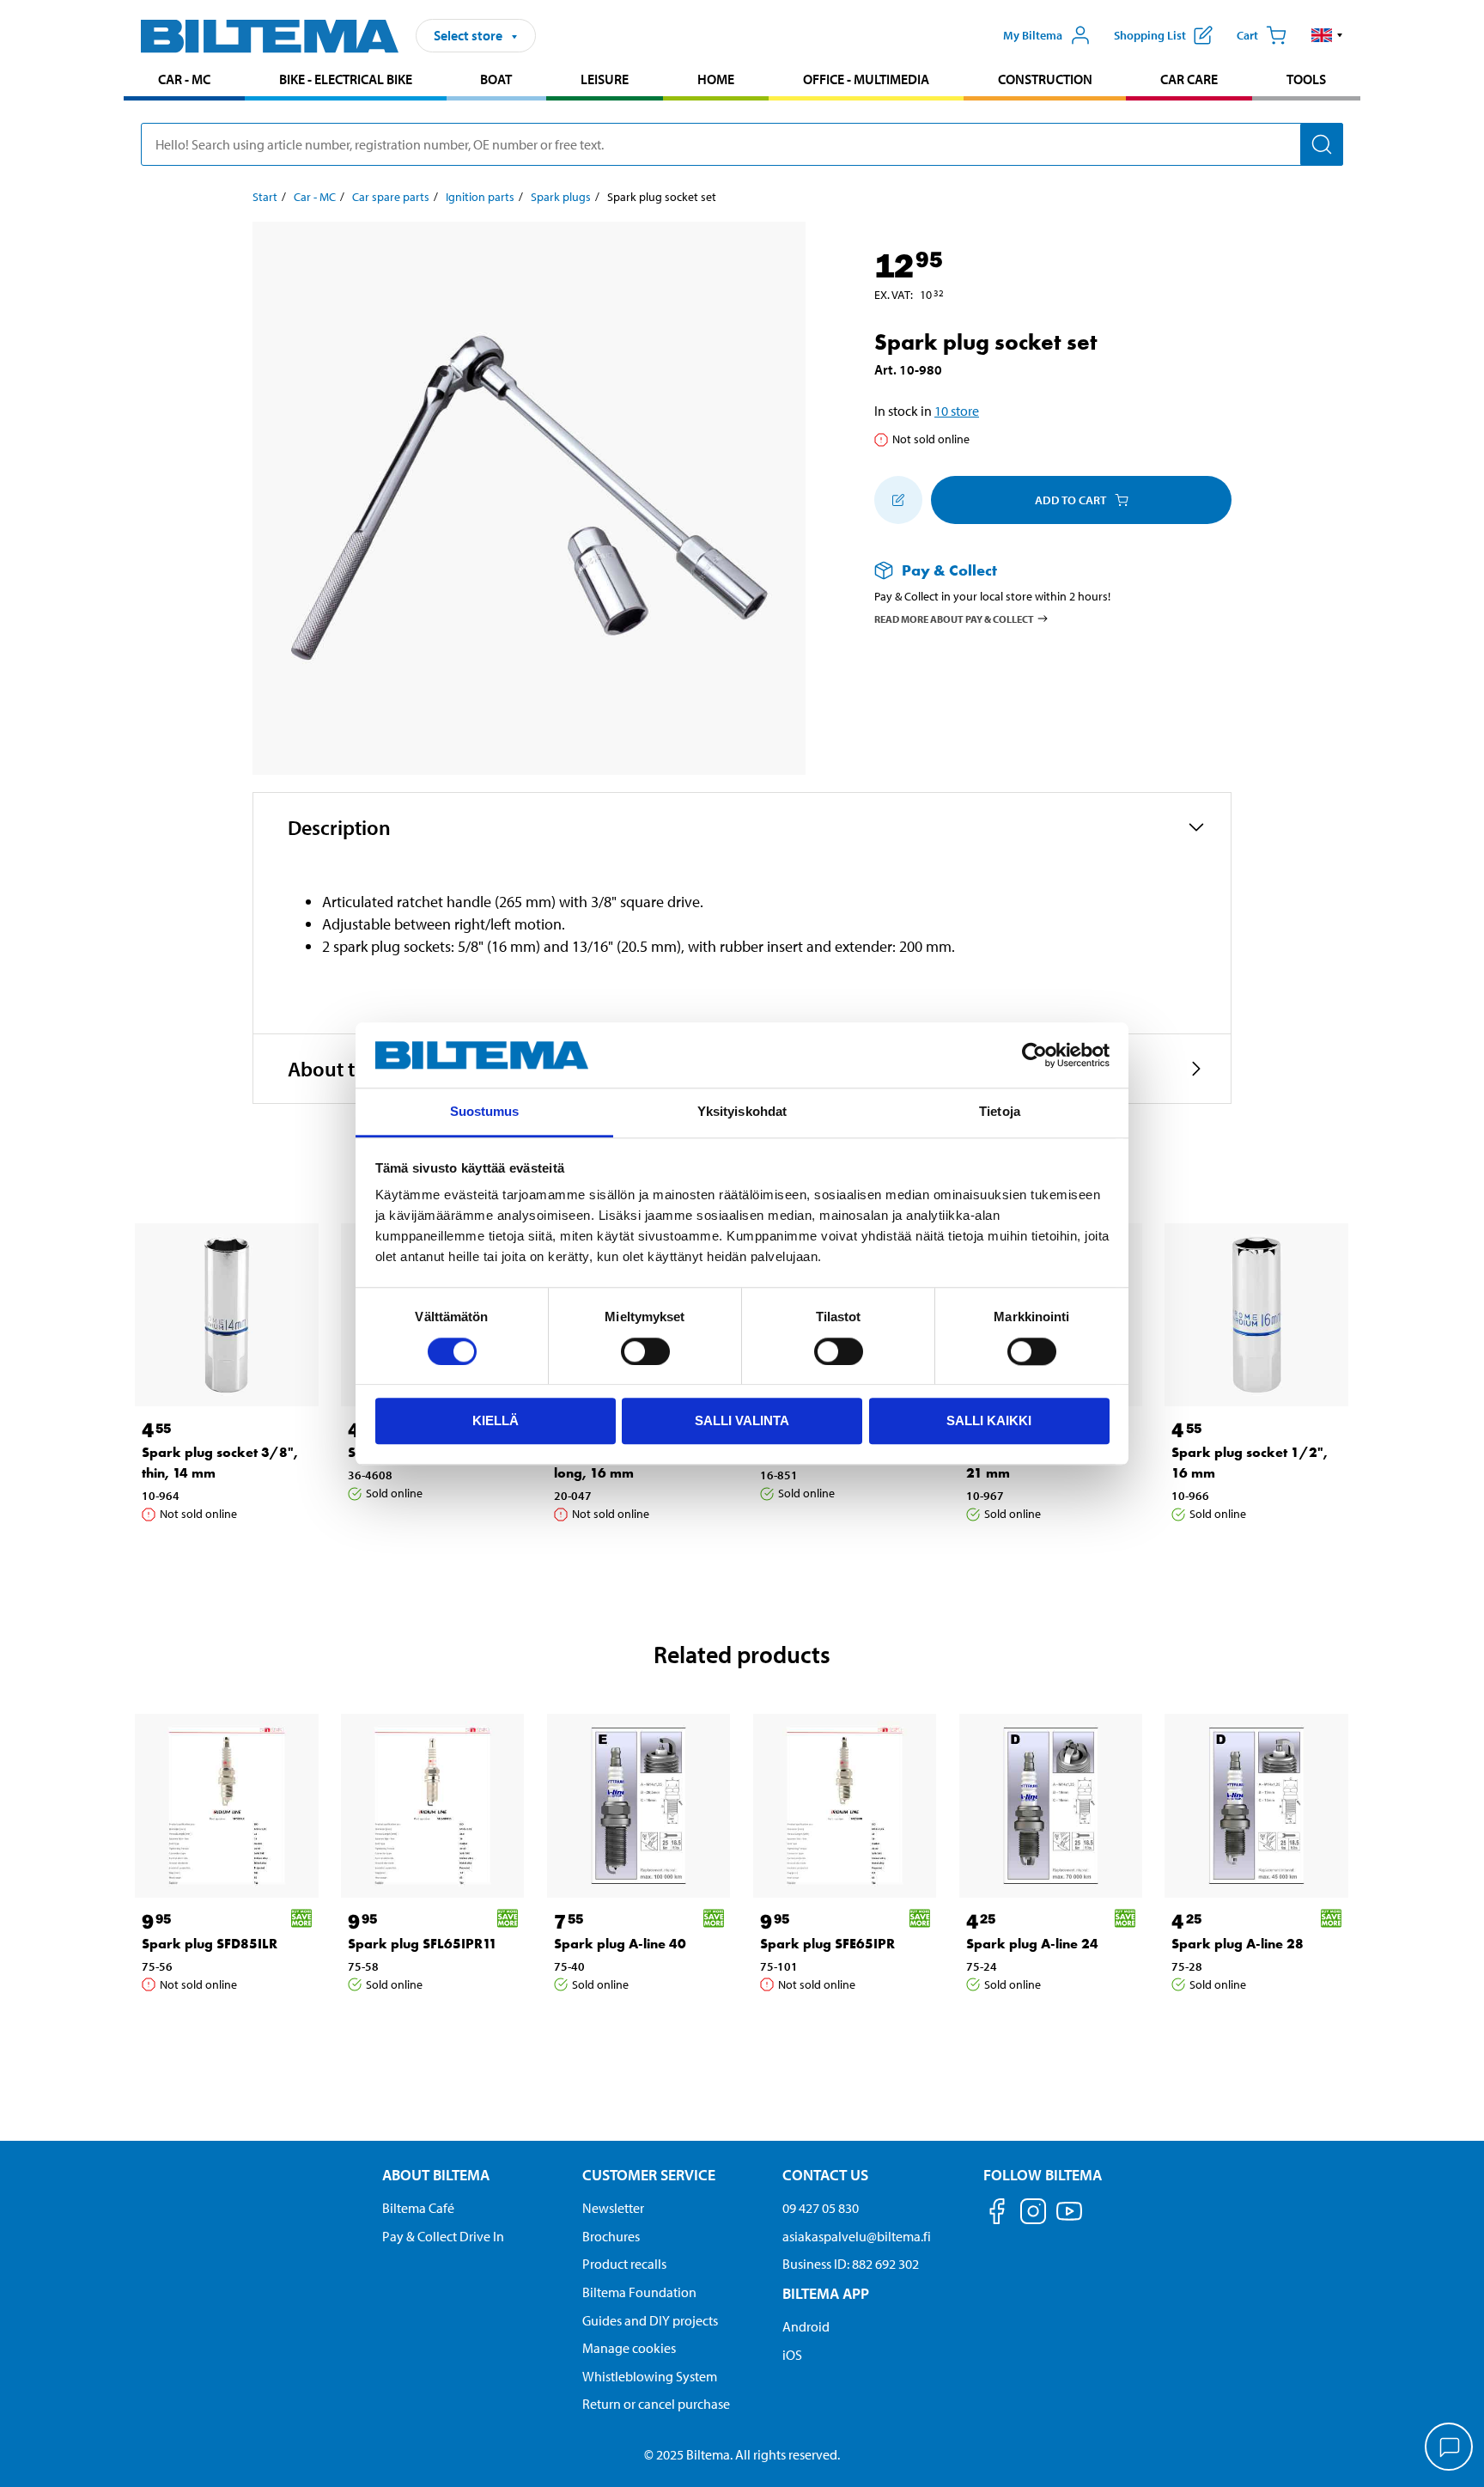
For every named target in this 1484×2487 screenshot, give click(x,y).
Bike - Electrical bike (346, 79)
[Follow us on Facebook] (997, 2214)
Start (265, 197)
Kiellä (496, 1420)
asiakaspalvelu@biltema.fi (857, 2236)
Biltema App (826, 2293)
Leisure (605, 79)
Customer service (649, 2175)
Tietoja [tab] (1000, 1112)
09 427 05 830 (821, 2208)
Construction (1045, 79)
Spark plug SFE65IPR (827, 1944)
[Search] (1322, 144)
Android (806, 2326)
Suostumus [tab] (485, 1112)
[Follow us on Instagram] (1033, 2214)
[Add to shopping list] (898, 500)
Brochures (611, 2236)
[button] (1327, 35)
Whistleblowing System (650, 2376)
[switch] (645, 1351)
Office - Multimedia (866, 79)
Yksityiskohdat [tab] (742, 1112)
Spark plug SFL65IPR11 (423, 1944)
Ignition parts (480, 197)
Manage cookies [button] (629, 2348)
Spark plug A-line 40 (620, 1944)
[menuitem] (184, 81)
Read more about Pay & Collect (954, 618)
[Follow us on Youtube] (1069, 2219)
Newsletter (613, 2208)
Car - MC (184, 79)
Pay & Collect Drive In (443, 2236)
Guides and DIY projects (650, 2320)
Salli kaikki (989, 1420)
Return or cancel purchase (656, 2404)
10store (957, 411)
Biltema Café (418, 2208)
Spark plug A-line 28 (1238, 1944)
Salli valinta (742, 1420)
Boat (496, 79)
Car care (1189, 79)
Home (716, 79)
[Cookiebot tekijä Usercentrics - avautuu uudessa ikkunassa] (1034, 1055)
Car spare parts (391, 197)
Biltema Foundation (639, 2292)
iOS (792, 2355)
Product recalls (624, 2264)
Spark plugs (561, 197)
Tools (1306, 79)
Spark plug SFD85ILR (210, 1944)
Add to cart (1070, 500)
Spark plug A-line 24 (1032, 1944)
